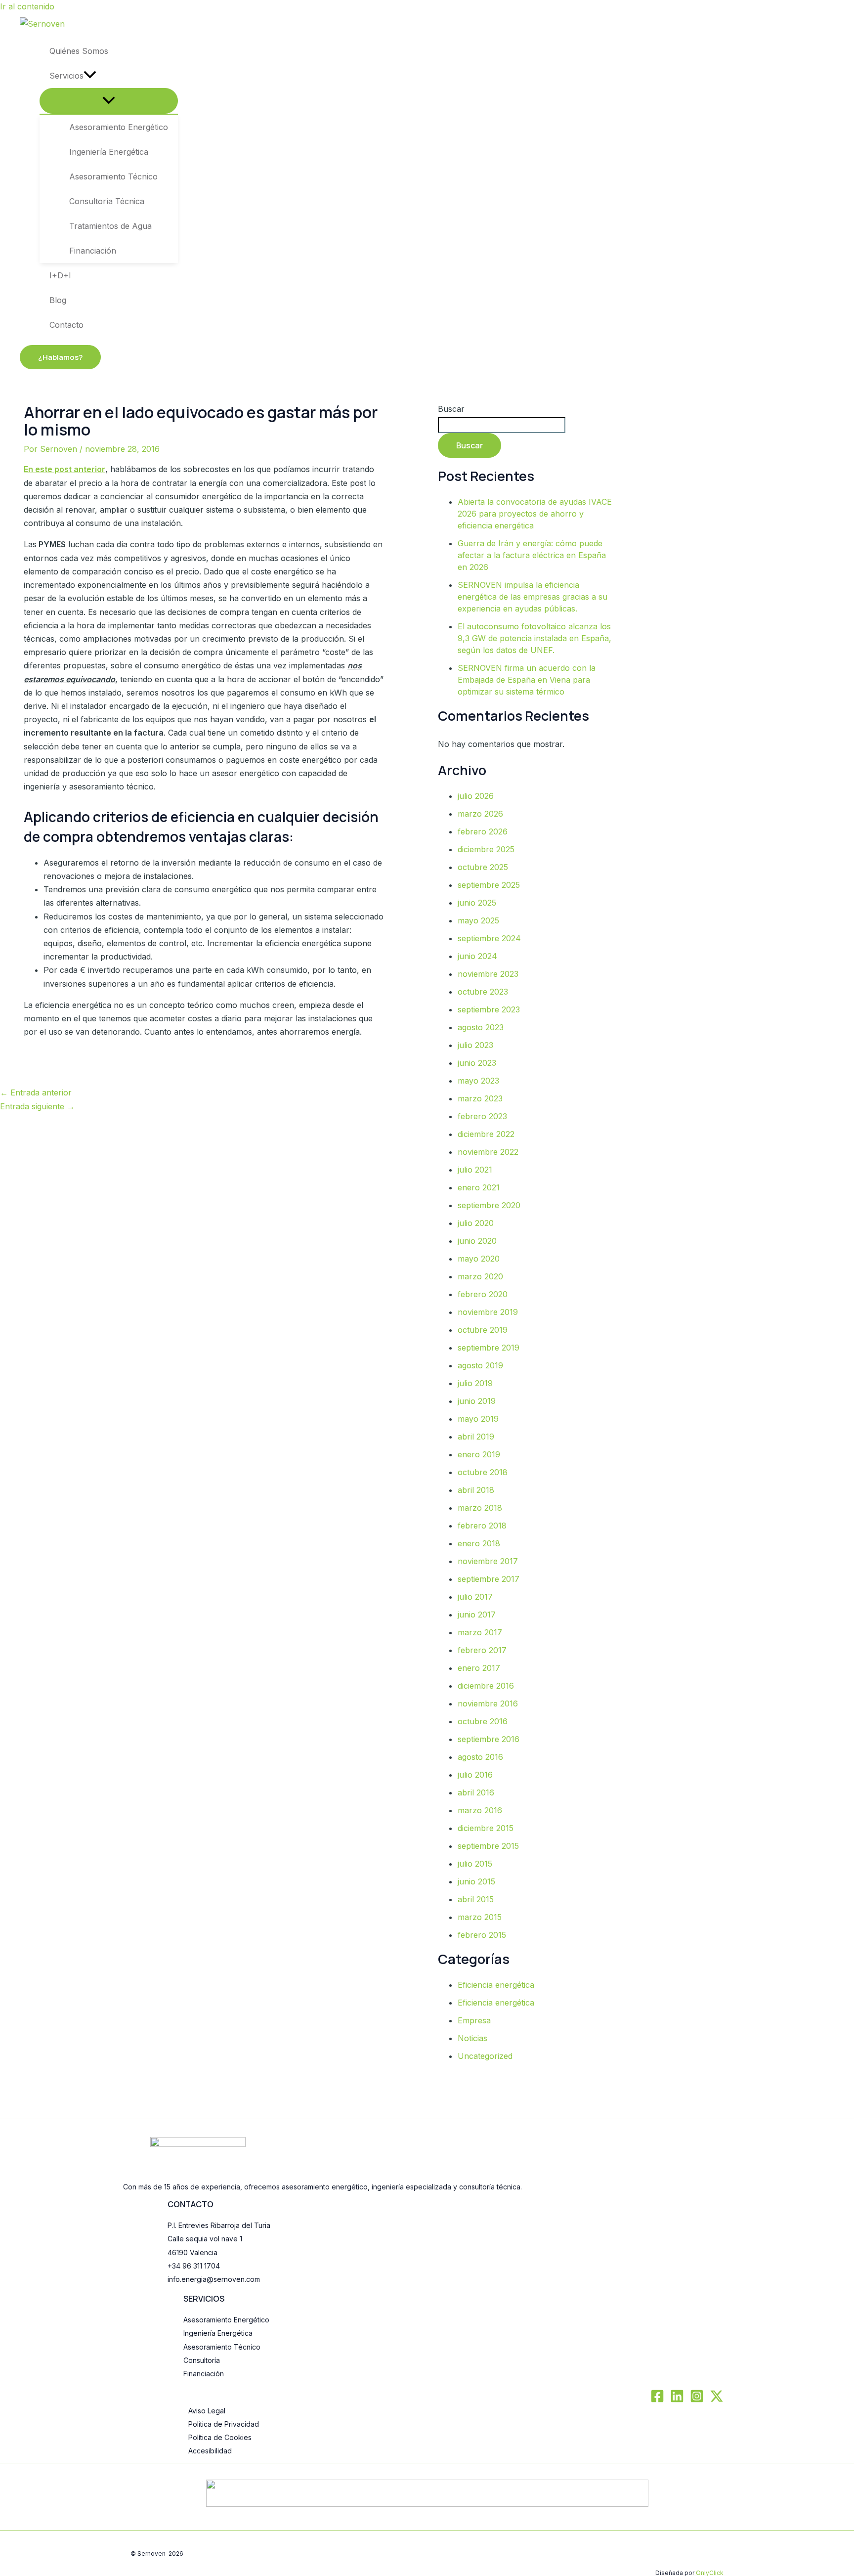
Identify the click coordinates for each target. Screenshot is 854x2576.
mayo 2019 (478, 1419)
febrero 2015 (482, 1935)
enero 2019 (479, 1454)
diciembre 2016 (486, 1686)
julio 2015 (475, 1864)
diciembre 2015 (486, 1828)
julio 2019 (475, 1383)
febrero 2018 (482, 1526)
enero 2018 (479, 1543)
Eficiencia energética (496, 1985)
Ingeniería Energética (218, 2333)
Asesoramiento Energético (226, 2320)
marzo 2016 (480, 1810)
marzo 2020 (480, 1276)
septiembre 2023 (489, 1009)
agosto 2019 (480, 1365)
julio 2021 (475, 1170)
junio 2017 (477, 1615)
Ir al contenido (27, 6)
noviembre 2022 (488, 1152)
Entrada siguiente (37, 1106)
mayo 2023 (478, 1081)
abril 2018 (476, 1490)
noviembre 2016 (488, 1703)
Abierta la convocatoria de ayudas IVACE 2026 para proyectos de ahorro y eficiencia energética (535, 514)
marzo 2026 (480, 814)
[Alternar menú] (109, 101)
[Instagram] (697, 2400)
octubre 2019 (483, 1330)
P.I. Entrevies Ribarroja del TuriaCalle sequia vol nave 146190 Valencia (219, 2239)
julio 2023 (475, 1045)
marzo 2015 (480, 1917)
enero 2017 (479, 1668)
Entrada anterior (36, 1092)
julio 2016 (475, 1775)
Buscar (451, 409)
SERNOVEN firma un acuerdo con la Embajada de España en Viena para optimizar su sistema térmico (527, 680)
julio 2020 (476, 1223)
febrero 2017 (482, 1650)
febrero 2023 (482, 1116)
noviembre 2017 (488, 1561)
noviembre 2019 (488, 1312)
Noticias (472, 2038)
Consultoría (202, 2360)
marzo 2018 (480, 1508)
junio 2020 (477, 1241)
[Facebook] (657, 2400)
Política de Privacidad (224, 2424)
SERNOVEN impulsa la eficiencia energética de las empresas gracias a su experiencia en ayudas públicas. (533, 597)
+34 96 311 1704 (194, 2266)
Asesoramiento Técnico (222, 2347)
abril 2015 (476, 1899)
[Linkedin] (677, 2400)
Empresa (474, 2020)
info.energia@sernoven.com (214, 2279)
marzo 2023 (480, 1098)
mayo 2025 (478, 920)
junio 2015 (476, 1881)
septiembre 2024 (489, 938)
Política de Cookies (220, 2437)
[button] (90, 76)
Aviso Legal (207, 2411)
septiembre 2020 (489, 1205)
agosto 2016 (480, 1757)
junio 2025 (477, 903)
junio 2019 (477, 1401)
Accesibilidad (210, 2451)
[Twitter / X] (717, 2400)
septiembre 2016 (489, 1739)
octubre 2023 (483, 992)
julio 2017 (475, 1597)
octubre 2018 (483, 1472)
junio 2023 (477, 1063)
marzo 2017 (480, 1632)
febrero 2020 (483, 1294)
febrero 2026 (483, 831)
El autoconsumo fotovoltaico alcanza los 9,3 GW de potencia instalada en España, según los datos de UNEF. (534, 638)
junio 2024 (477, 956)
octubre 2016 (483, 1721)
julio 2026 (476, 796)
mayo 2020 (479, 1259)
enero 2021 (479, 1187)
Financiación (204, 2374)
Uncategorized (485, 2056)
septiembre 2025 (489, 885)
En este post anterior (64, 469)
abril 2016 (476, 1792)
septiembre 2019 (489, 1348)
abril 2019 (476, 1437)
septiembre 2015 (488, 1846)
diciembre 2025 (486, 849)
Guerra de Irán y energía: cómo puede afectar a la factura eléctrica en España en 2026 (532, 555)
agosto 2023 (481, 1027)
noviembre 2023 (488, 974)
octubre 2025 (483, 867)
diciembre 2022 (486, 1134)
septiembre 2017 (489, 1579)
